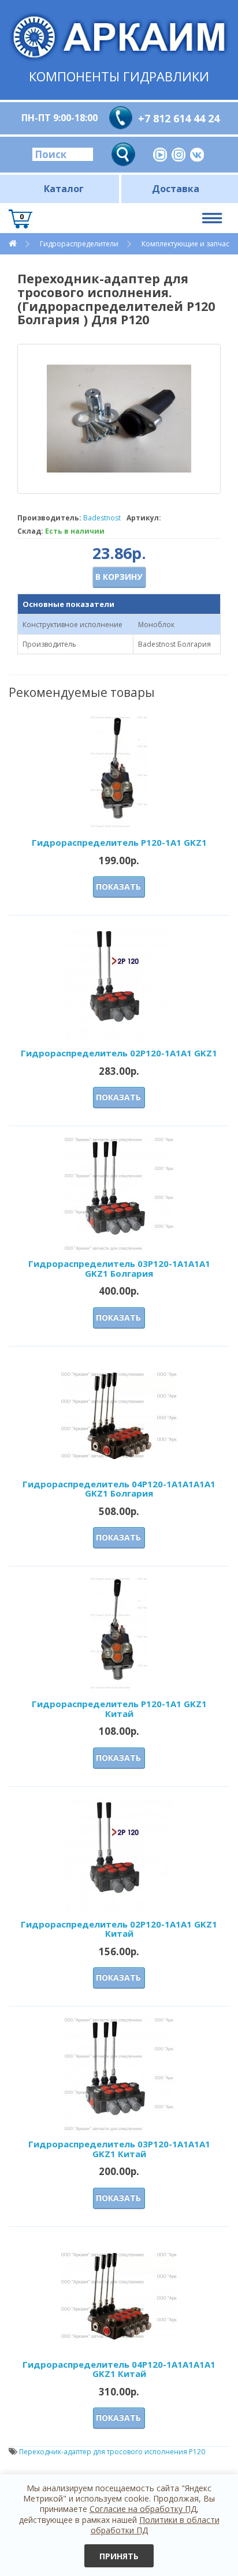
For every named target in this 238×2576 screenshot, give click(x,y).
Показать (118, 886)
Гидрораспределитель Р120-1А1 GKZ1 (119, 842)
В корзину (119, 577)
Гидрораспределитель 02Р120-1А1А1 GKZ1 (119, 1053)
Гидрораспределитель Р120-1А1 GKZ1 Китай (119, 1709)
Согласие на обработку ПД (143, 2509)
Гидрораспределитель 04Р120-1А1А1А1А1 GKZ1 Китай (119, 2369)
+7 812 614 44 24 (179, 118)
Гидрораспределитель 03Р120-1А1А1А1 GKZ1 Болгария (119, 1268)
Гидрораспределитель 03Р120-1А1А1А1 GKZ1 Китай (119, 2149)
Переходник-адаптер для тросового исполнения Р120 (112, 2452)
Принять (119, 2556)
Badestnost (102, 518)
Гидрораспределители (79, 244)
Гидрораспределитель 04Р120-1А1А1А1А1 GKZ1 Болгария (119, 1489)
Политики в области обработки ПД (155, 2525)
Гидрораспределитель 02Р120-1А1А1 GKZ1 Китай (119, 1929)
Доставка (176, 189)
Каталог (64, 189)
